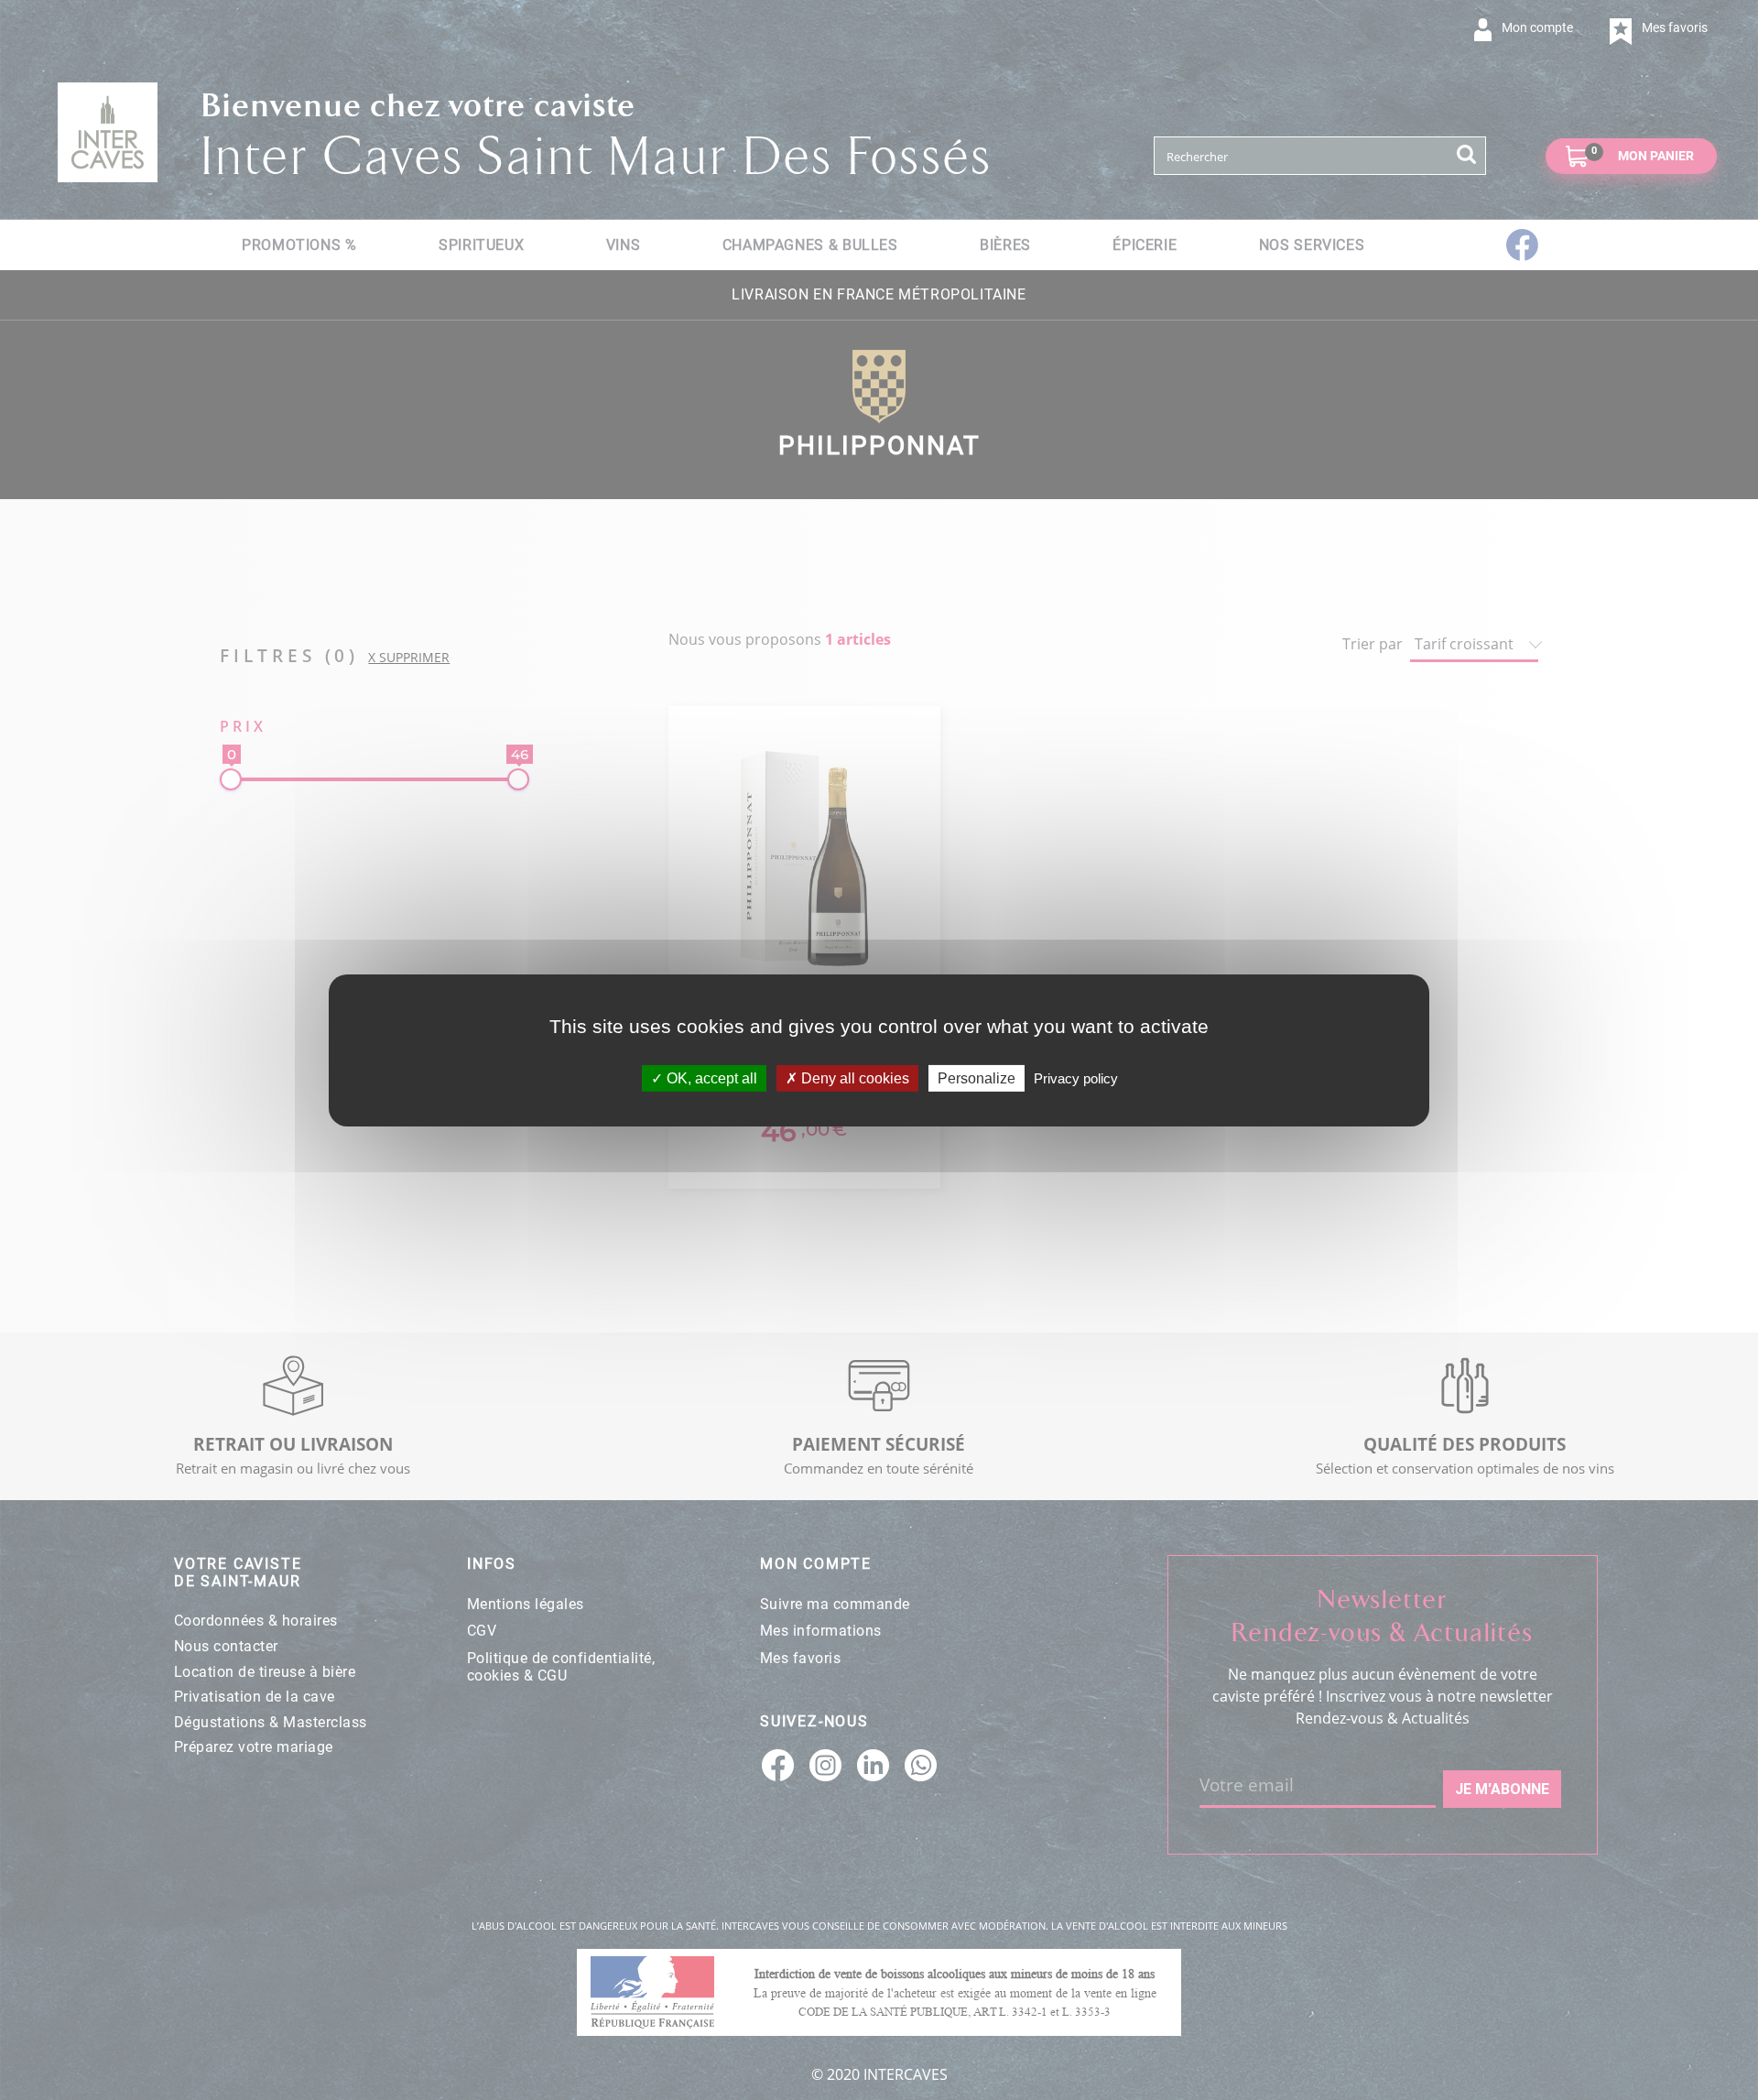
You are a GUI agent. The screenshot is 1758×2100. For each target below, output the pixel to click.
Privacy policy (1076, 1077)
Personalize (977, 1077)
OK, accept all (710, 1077)
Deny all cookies (853, 1077)
